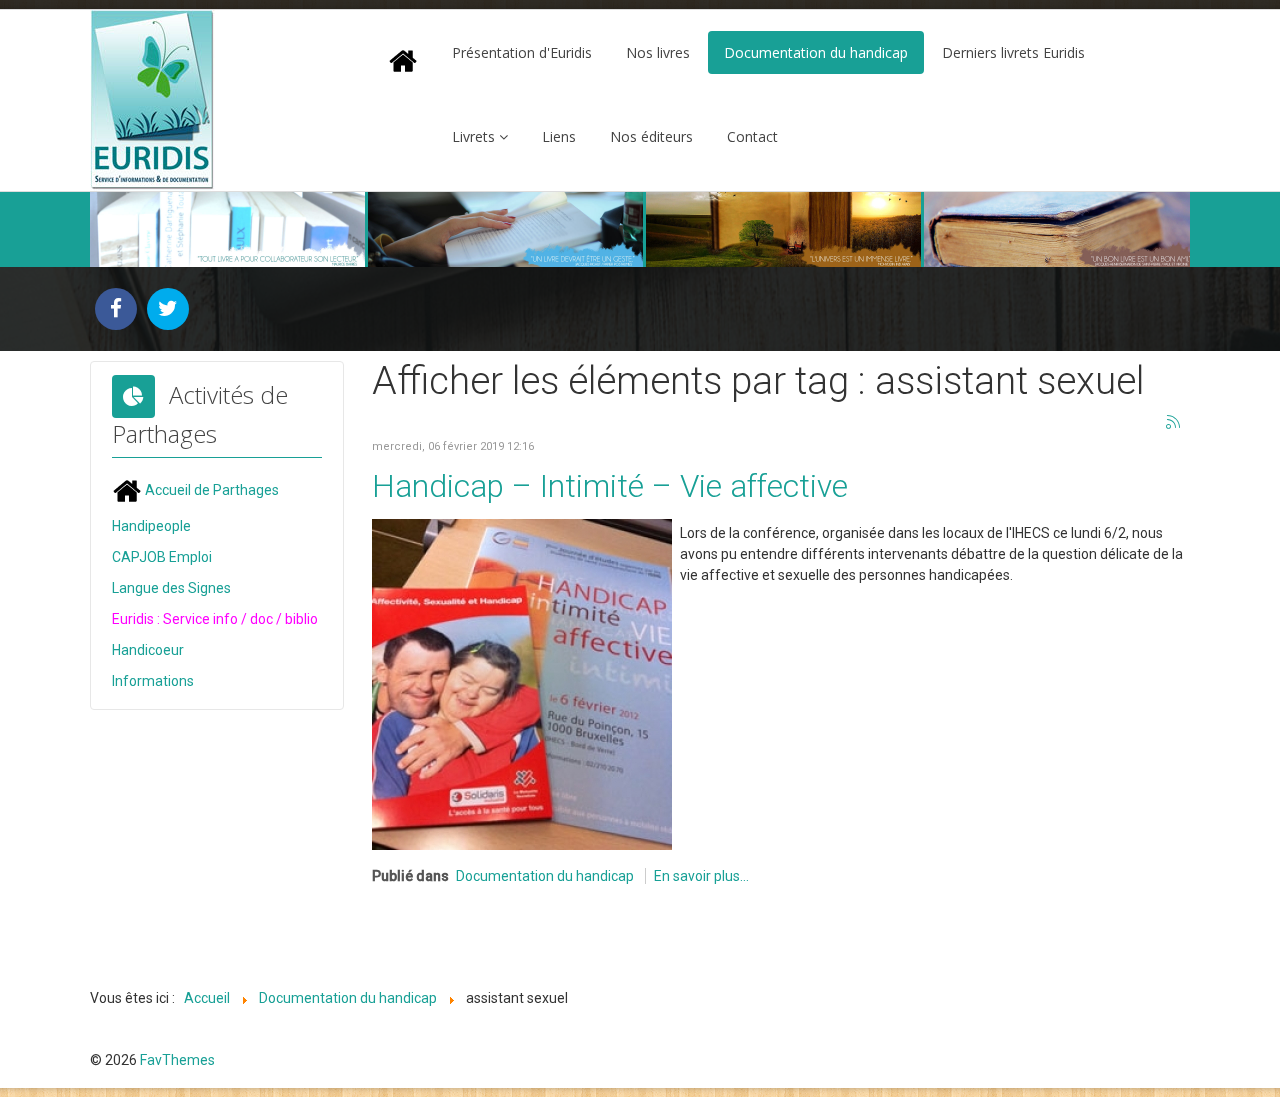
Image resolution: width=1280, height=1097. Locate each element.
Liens (559, 136)
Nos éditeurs (651, 136)
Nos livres (658, 52)
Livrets (473, 136)
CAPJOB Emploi (162, 557)
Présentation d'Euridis (522, 52)
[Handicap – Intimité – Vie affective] (522, 683)
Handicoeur (148, 650)
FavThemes (177, 1060)
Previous (116, 230)
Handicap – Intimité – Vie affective (610, 486)
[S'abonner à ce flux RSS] (1174, 423)
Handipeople (151, 526)
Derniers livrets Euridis (1013, 52)
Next (1164, 230)
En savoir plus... (701, 876)
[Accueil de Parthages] (403, 60)
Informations (153, 681)
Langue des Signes (171, 588)
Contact (752, 136)
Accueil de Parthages (210, 490)
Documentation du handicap (816, 52)
